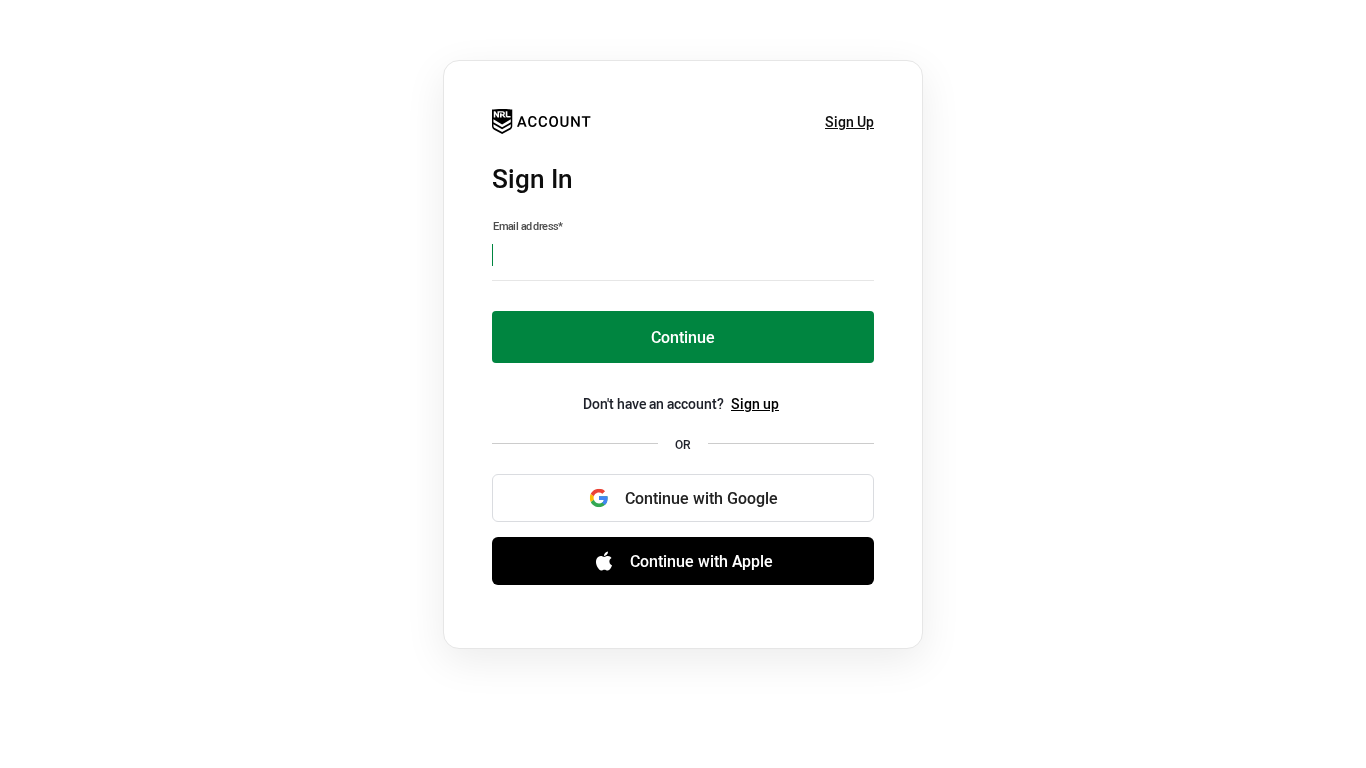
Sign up (755, 403)
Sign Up (849, 121)
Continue (683, 337)
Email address (528, 226)
